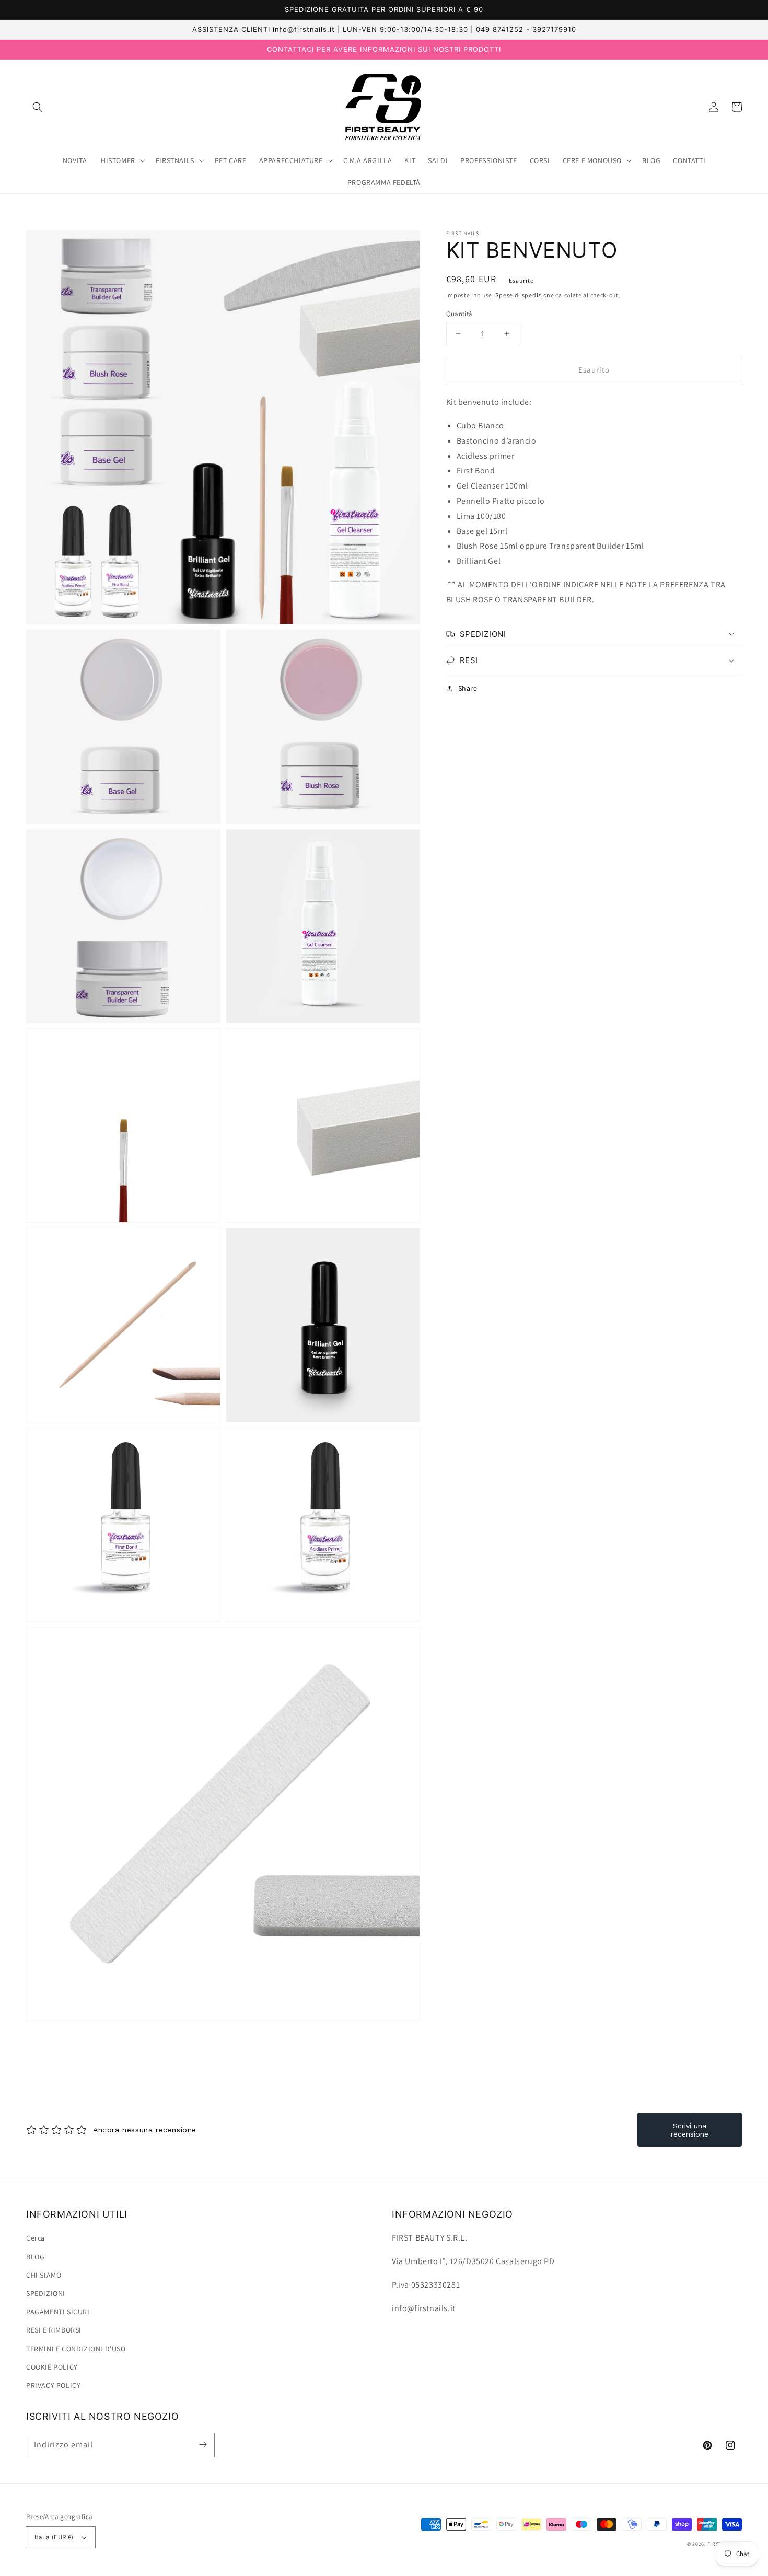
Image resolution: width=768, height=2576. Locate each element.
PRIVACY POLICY (53, 2385)
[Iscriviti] (203, 2445)
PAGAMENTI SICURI (58, 2312)
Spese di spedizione (525, 295)
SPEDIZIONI (46, 2293)
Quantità (459, 314)
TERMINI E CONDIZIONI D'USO (76, 2349)
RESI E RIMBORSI (54, 2330)
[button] (38, 107)
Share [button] (468, 688)
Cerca (36, 2238)
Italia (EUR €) (54, 2537)
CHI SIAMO (44, 2275)
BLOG (35, 2257)
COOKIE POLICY (52, 2367)
